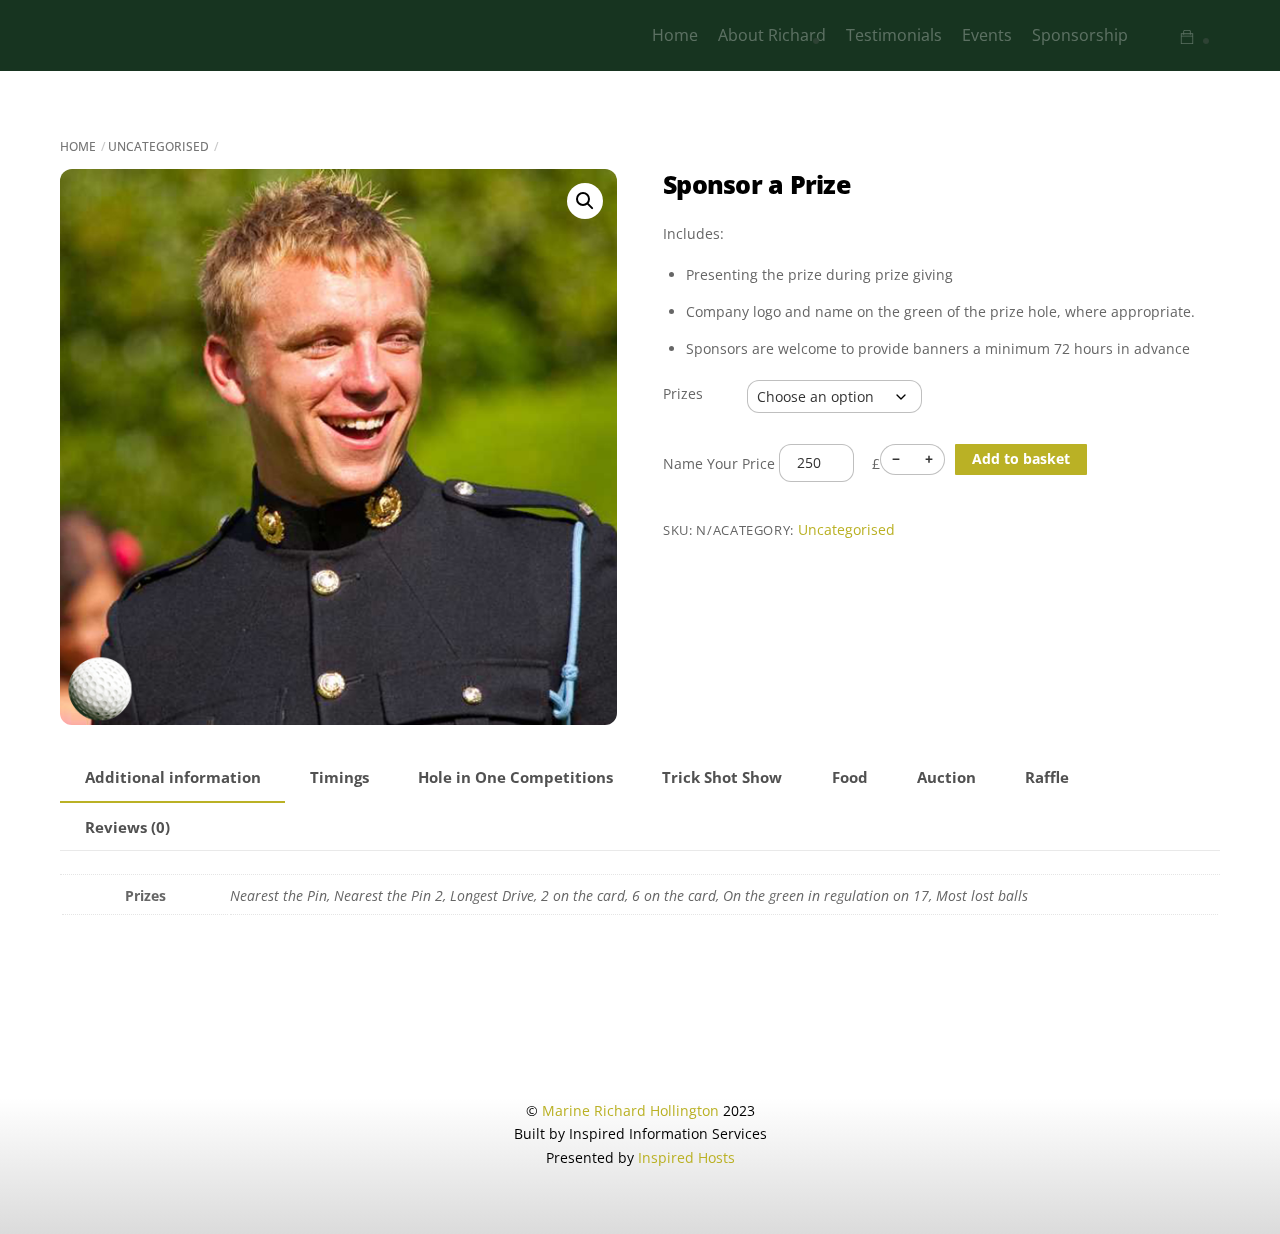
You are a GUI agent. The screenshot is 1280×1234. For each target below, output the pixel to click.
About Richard (772, 35)
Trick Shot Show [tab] (722, 777)
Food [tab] (850, 777)
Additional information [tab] (173, 777)
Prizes (683, 393)
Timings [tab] (339, 777)
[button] (585, 201)
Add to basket (1021, 458)
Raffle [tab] (1047, 777)
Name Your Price (719, 462)
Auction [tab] (946, 777)
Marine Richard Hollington (630, 1110)
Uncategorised (158, 146)
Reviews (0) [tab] (127, 827)
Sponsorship (1080, 35)
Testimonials (894, 35)
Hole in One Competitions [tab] (515, 777)
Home (675, 35)
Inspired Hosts (686, 1157)
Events (987, 35)
